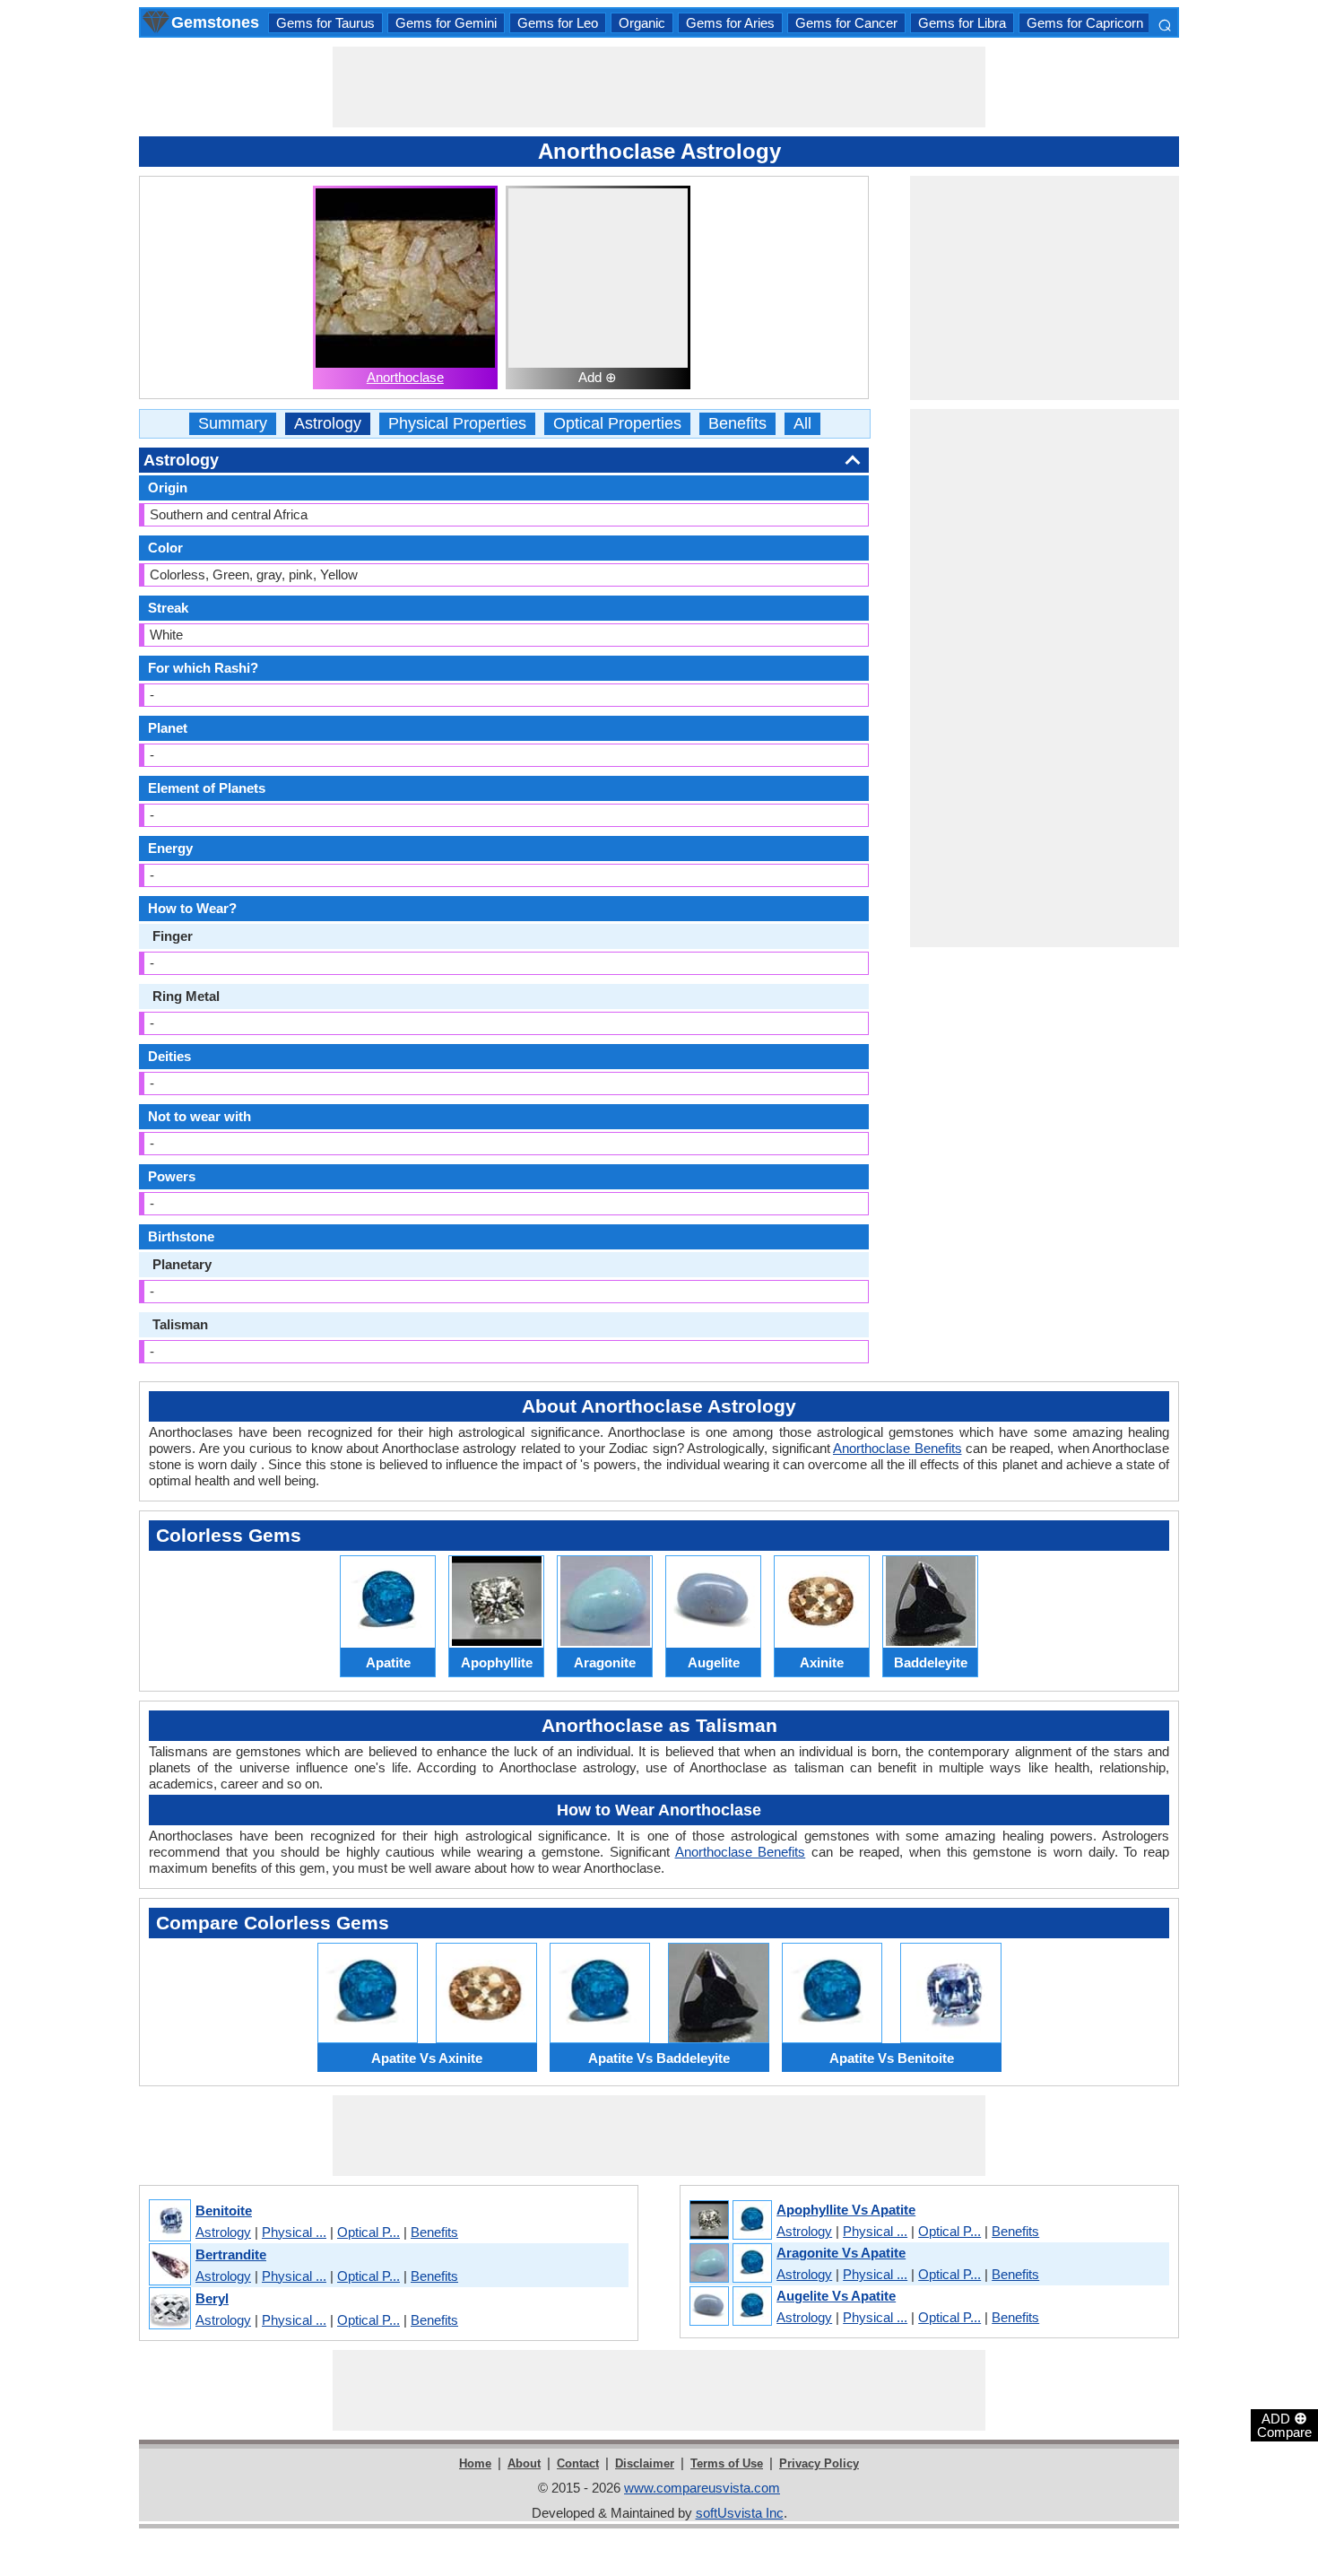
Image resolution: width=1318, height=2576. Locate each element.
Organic (642, 23)
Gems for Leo (558, 23)
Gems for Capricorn (1085, 23)
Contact (578, 2463)
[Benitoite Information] (169, 2221)
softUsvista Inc (740, 2513)
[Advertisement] (659, 87)
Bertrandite (231, 2254)
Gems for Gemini (446, 23)
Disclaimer (645, 2463)
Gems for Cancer (846, 23)
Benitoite (224, 2210)
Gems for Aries (730, 23)
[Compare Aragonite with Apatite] (730, 2264)
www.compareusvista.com (702, 2488)
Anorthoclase (405, 377)
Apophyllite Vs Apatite (846, 2210)
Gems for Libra (962, 23)
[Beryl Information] (169, 2309)
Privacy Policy (819, 2463)
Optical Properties (617, 424)
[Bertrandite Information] (169, 2265)
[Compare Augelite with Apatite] (730, 2307)
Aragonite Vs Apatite (841, 2253)
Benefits (737, 424)
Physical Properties (457, 424)
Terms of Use (727, 2463)
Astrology (328, 424)
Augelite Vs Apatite (836, 2296)
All (802, 424)
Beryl (212, 2298)
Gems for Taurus (325, 23)
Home (475, 2463)
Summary (233, 424)
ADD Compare (1284, 2424)
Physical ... (294, 2232)
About (524, 2463)
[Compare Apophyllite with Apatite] (730, 2221)
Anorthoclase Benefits (897, 1448)
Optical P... (369, 2232)
